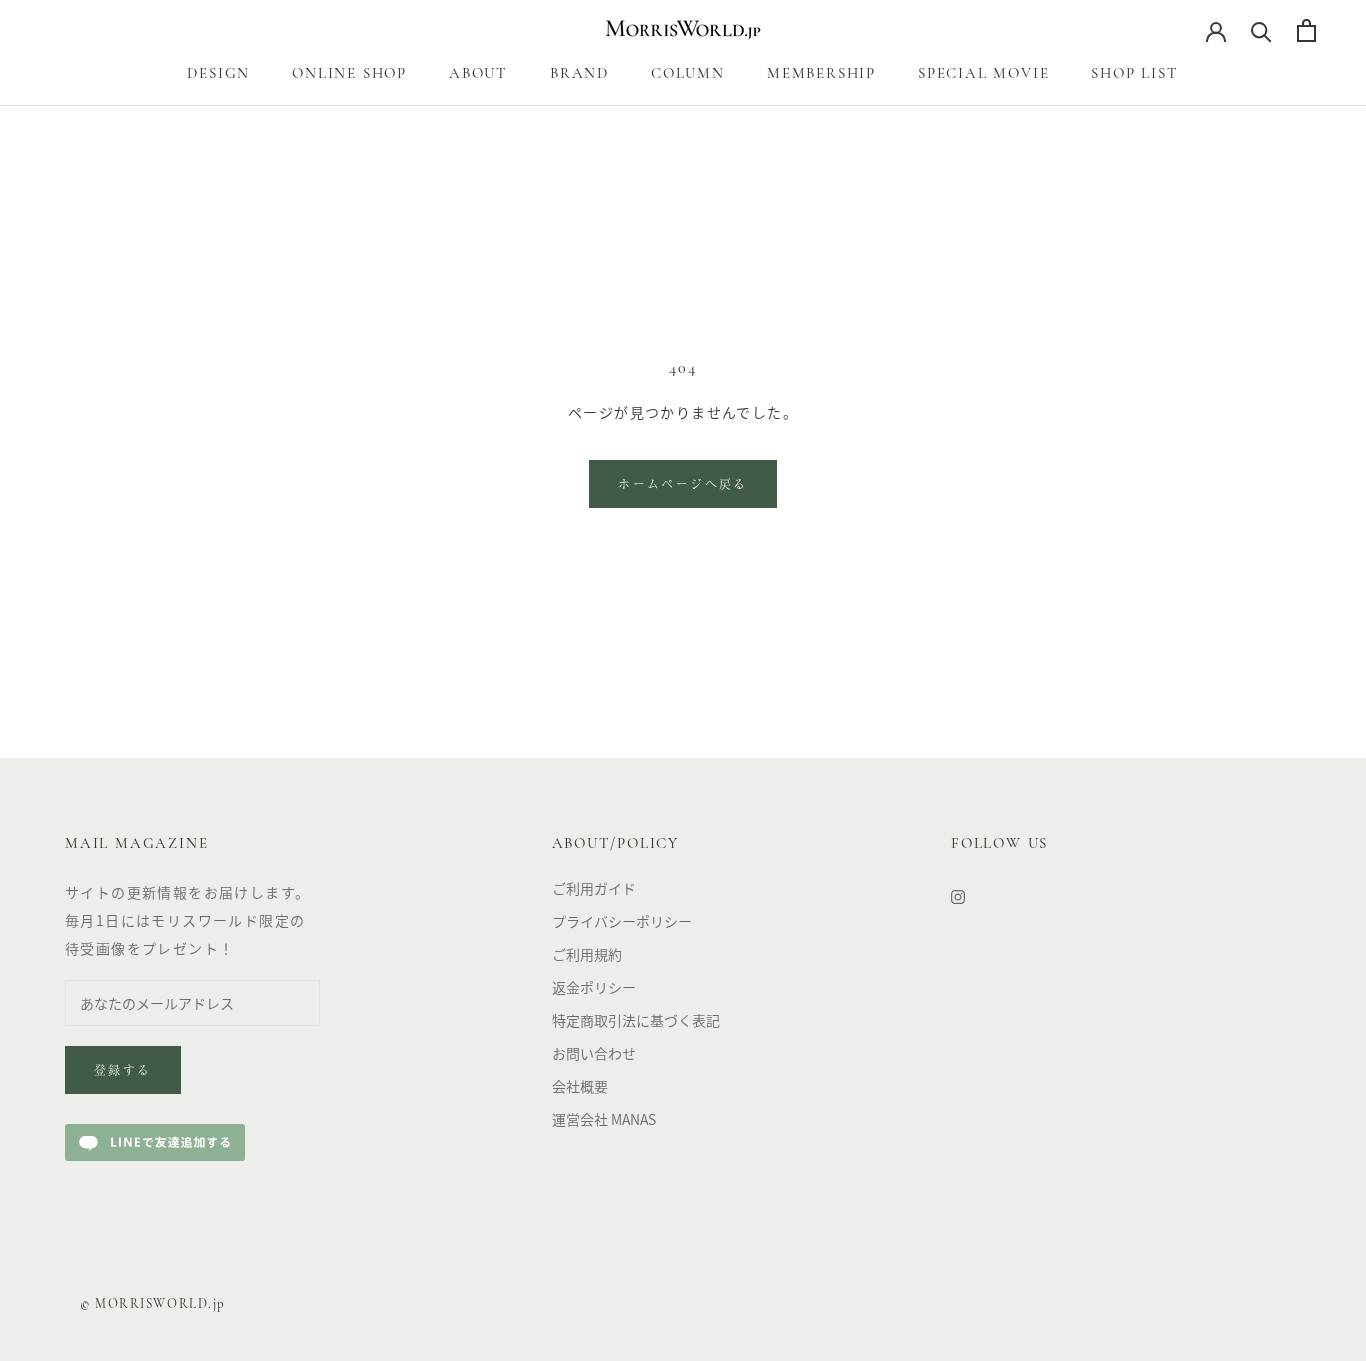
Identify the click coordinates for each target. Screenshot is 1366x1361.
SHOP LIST (1134, 74)
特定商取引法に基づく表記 (636, 1020)
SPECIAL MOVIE (983, 74)
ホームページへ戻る (683, 486)
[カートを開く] (1306, 30)
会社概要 (580, 1086)
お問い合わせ (594, 1053)
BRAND (579, 74)
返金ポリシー (594, 987)
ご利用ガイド (594, 888)
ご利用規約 (587, 954)
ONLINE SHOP (349, 74)
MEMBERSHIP (821, 74)
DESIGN (218, 74)
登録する (123, 1072)
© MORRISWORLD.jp (153, 1304)
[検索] (1261, 30)
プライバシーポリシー (622, 921)
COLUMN (688, 74)
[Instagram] (958, 895)
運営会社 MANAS (604, 1119)
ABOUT (478, 74)
